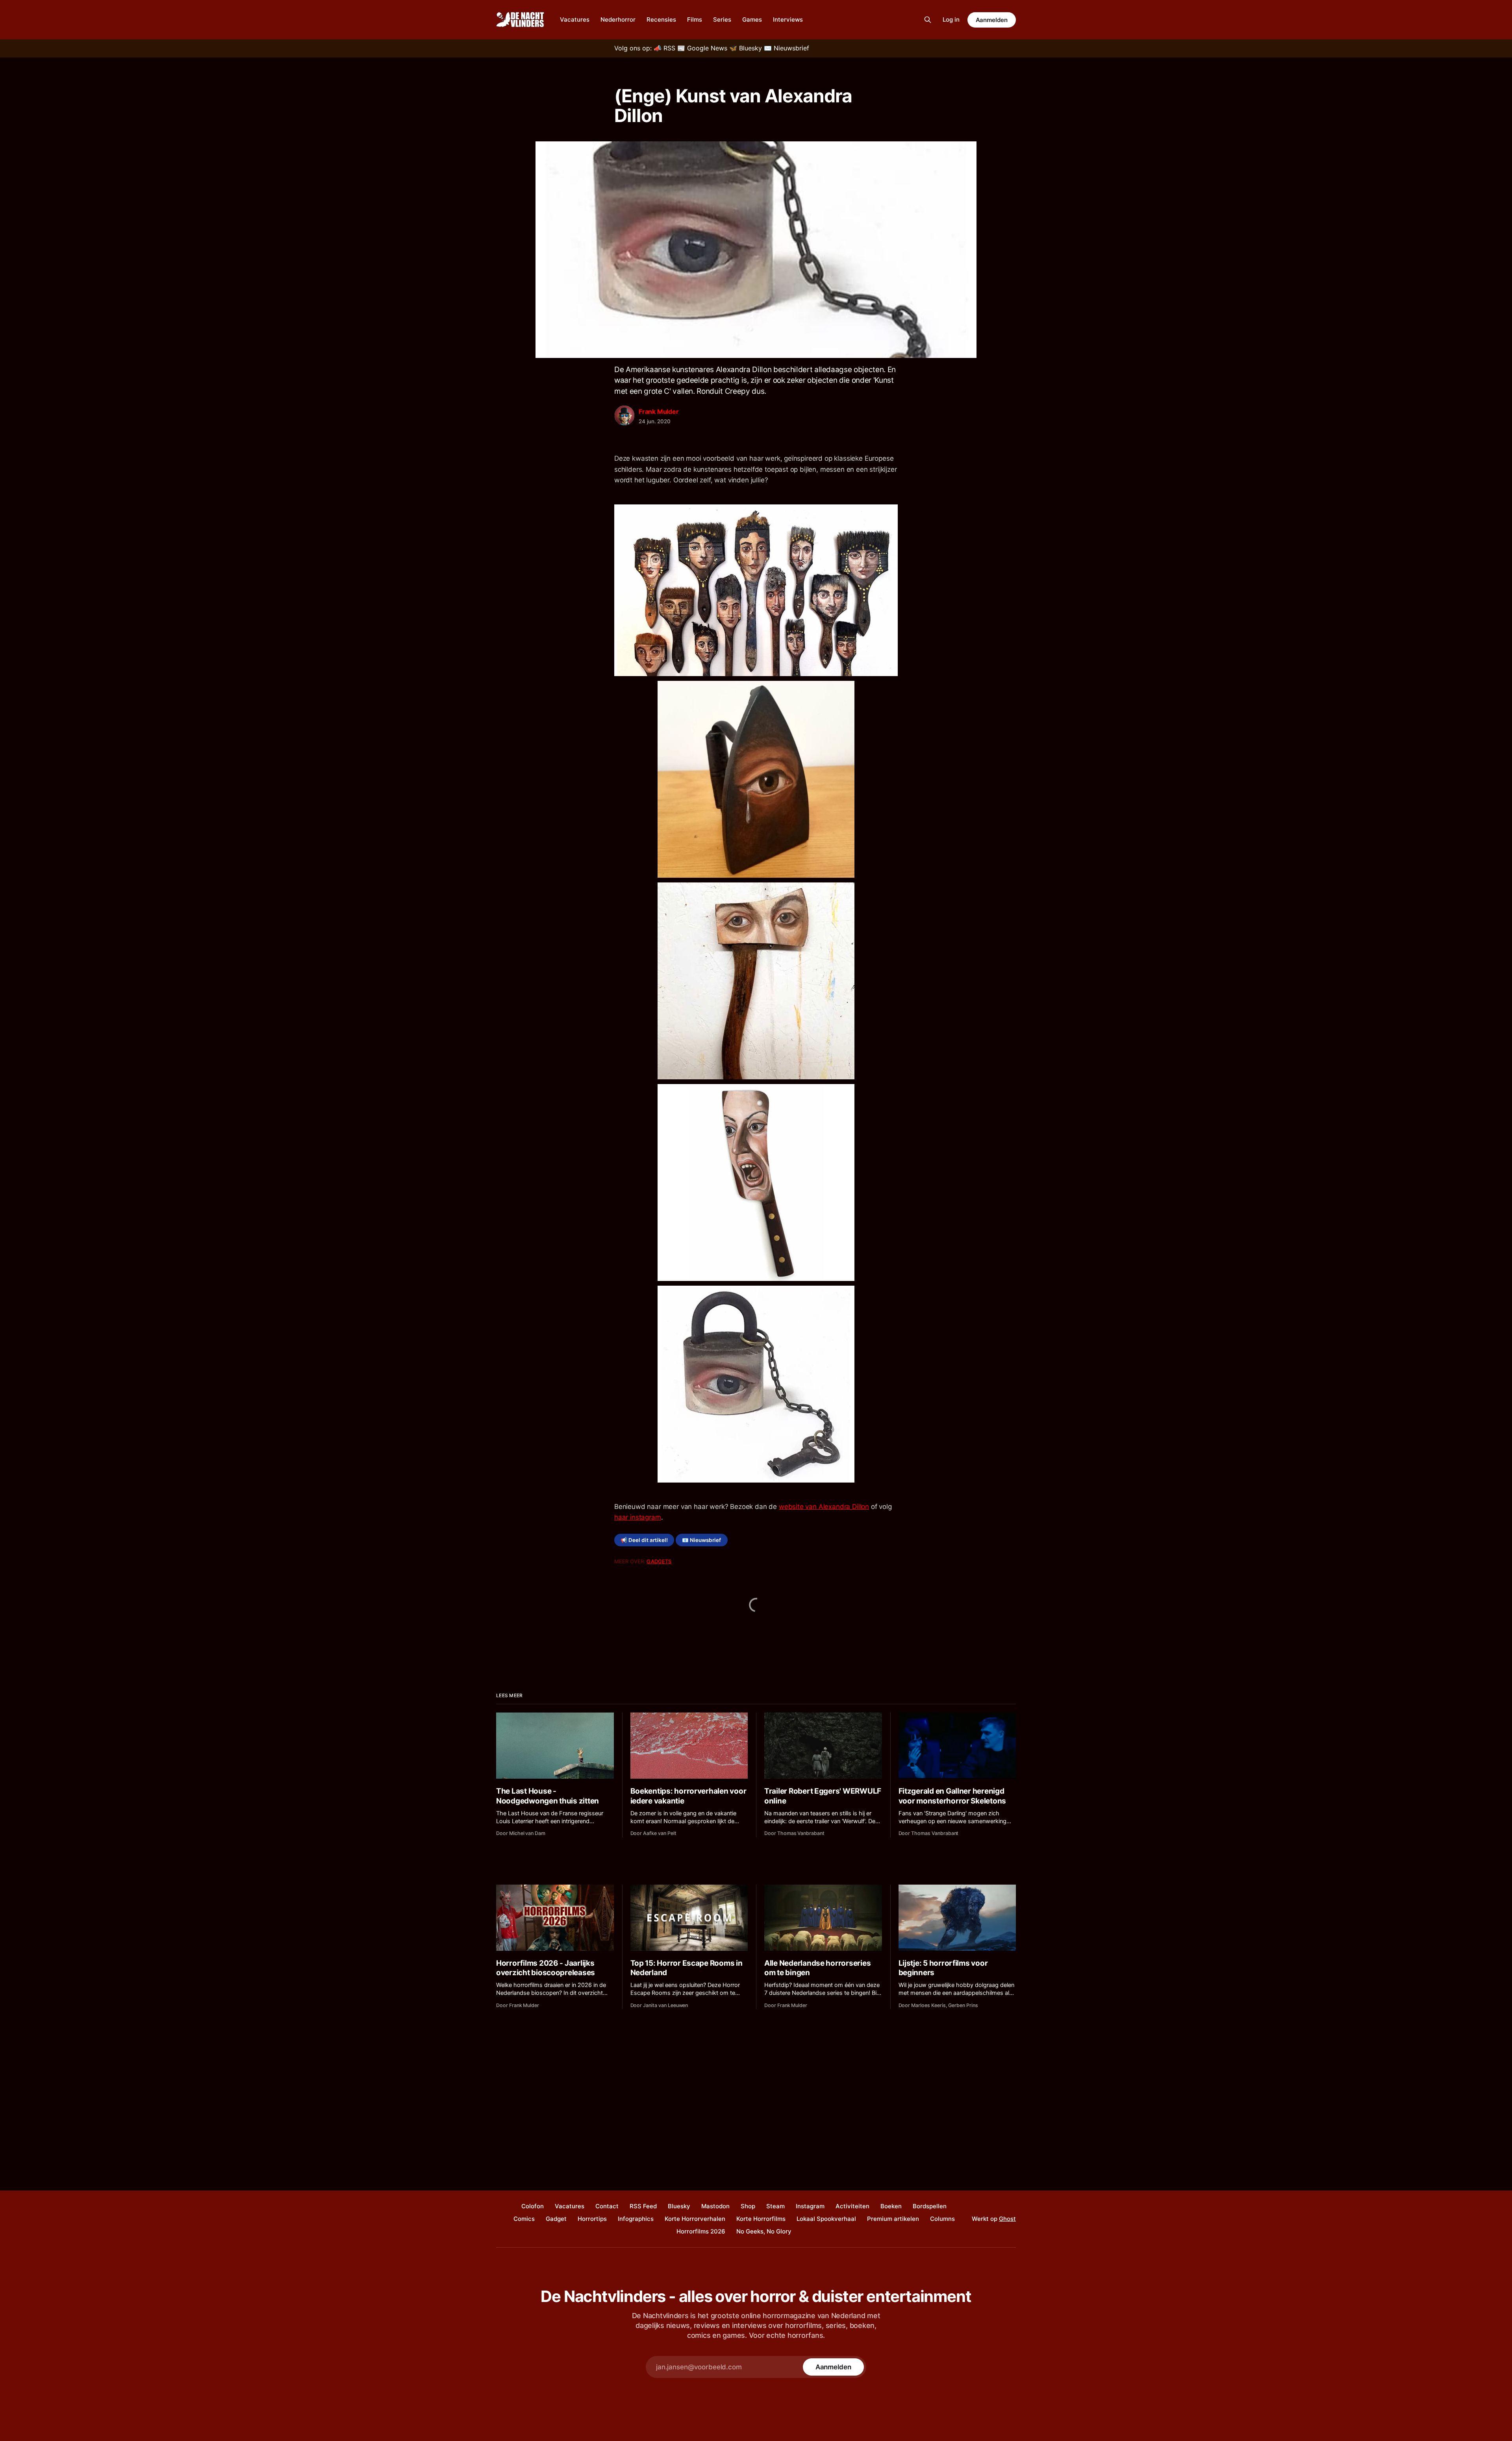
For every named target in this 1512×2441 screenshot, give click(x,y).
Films (695, 19)
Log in (951, 19)
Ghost (1007, 2219)
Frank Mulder (659, 411)
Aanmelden (992, 20)
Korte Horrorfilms (761, 2219)
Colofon (533, 2206)
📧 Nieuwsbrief (701, 1540)
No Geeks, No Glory (764, 2231)
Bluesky (679, 2206)
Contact (607, 2206)
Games (752, 19)
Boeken (891, 2206)
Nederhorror (618, 19)
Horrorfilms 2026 (701, 2231)
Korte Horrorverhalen (695, 2219)
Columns (942, 2219)
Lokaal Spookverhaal (826, 2219)
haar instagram (638, 1517)
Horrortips (592, 2219)
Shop (748, 2206)
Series (722, 19)
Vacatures (575, 19)
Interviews (788, 19)
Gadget (556, 2219)
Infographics (636, 2219)
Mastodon (715, 2206)
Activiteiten (852, 2206)
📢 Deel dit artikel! (644, 1540)
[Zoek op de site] (928, 20)
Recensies (661, 19)
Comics (524, 2219)
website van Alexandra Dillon (824, 1507)
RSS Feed (643, 2206)
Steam (775, 2206)
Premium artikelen (893, 2219)
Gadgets (659, 1561)
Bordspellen (930, 2206)
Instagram (810, 2206)
